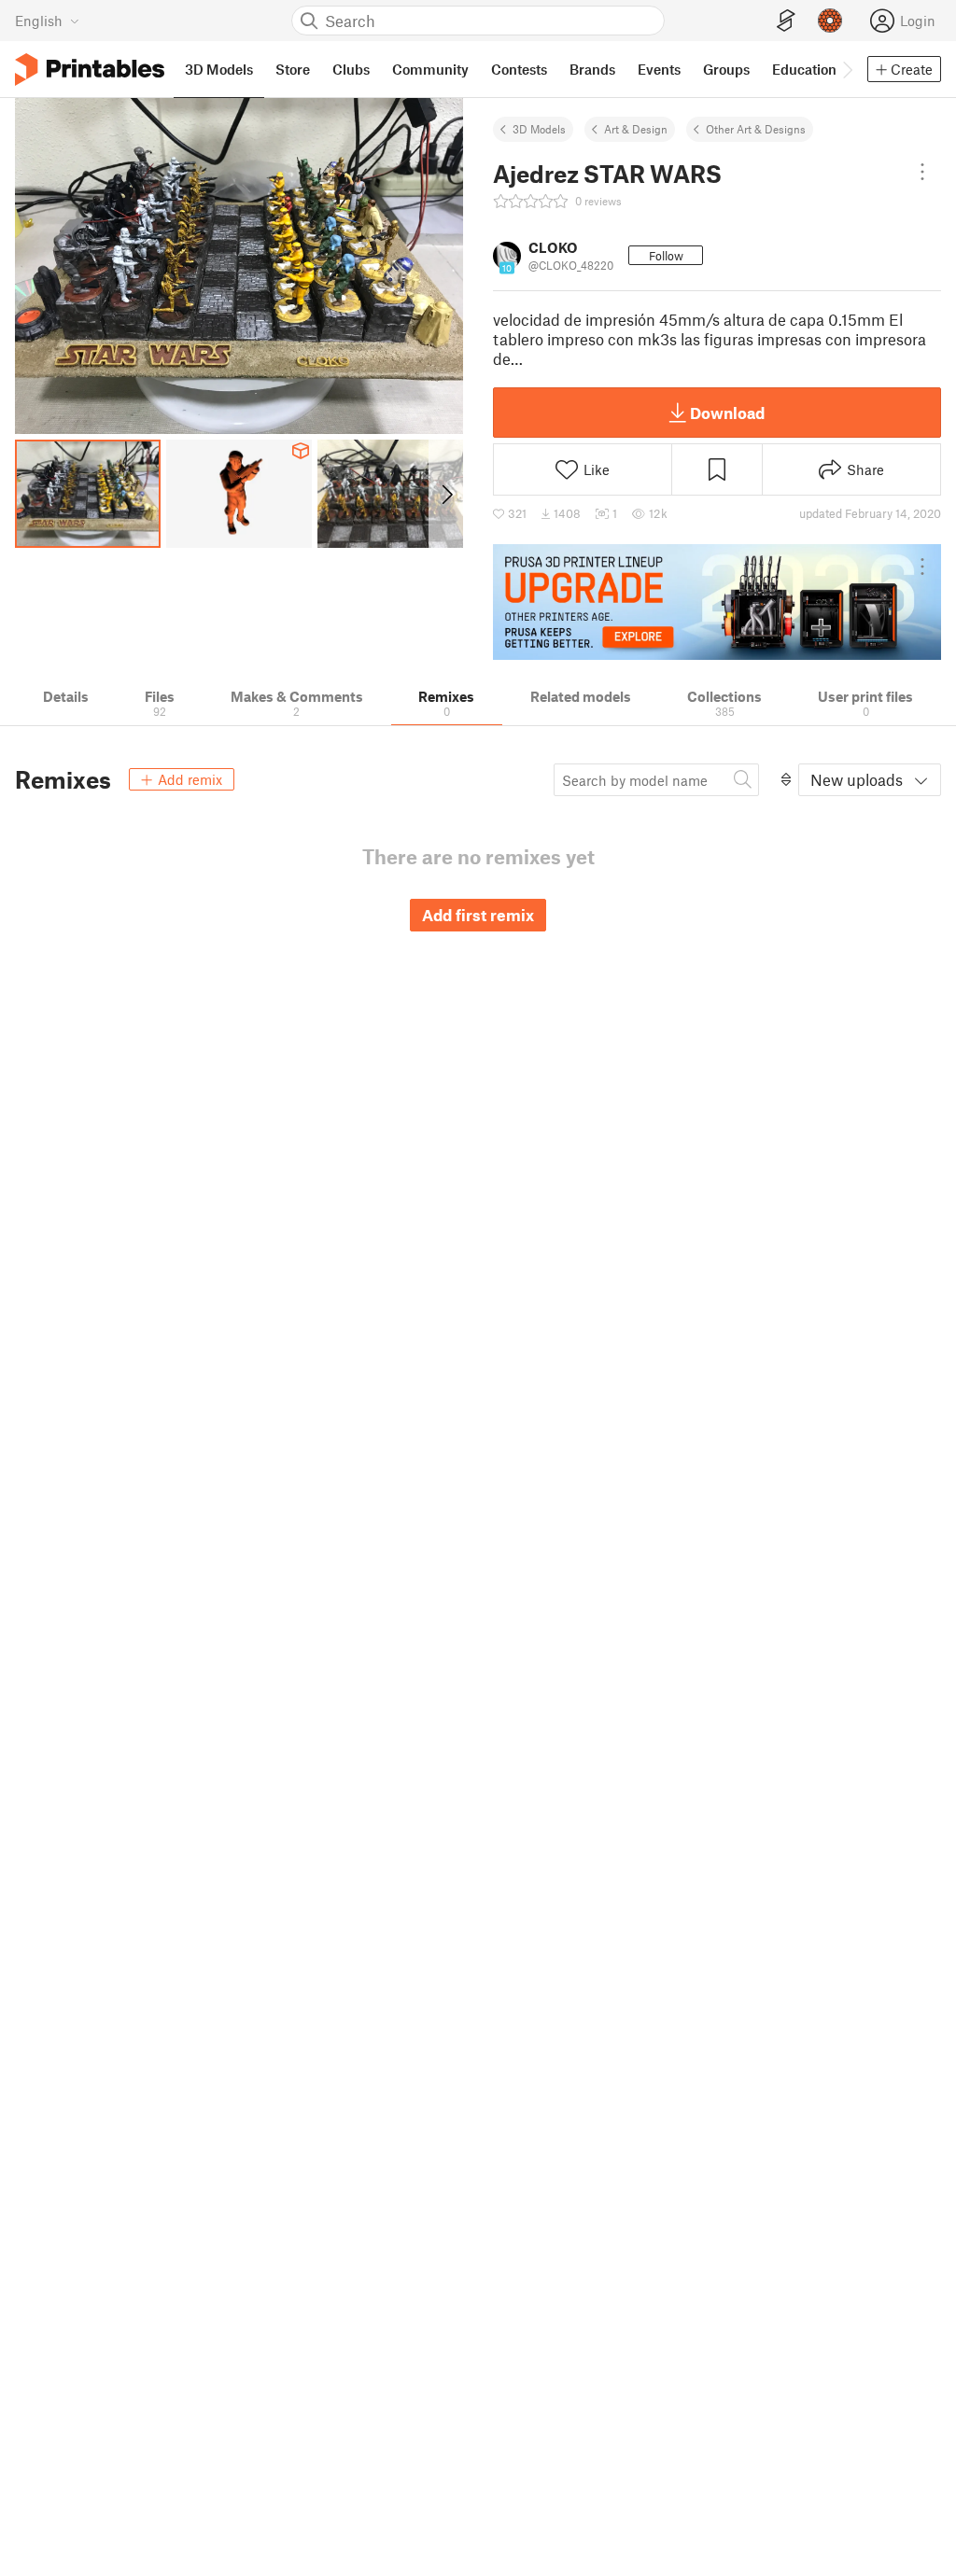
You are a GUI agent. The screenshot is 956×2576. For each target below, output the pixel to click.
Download (727, 413)
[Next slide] (446, 494)
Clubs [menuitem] (351, 69)
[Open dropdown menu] (922, 172)
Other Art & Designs (756, 129)
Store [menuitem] (293, 69)
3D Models (539, 129)
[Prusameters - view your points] (830, 21)
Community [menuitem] (430, 69)
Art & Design (636, 129)
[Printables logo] (90, 70)
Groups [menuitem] (726, 69)
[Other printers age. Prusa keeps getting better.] (717, 602)
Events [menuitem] (659, 69)
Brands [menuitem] (592, 69)
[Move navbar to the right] (847, 69)
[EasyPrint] (786, 21)
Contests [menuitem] (519, 69)
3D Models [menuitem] (219, 69)
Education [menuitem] (804, 69)
